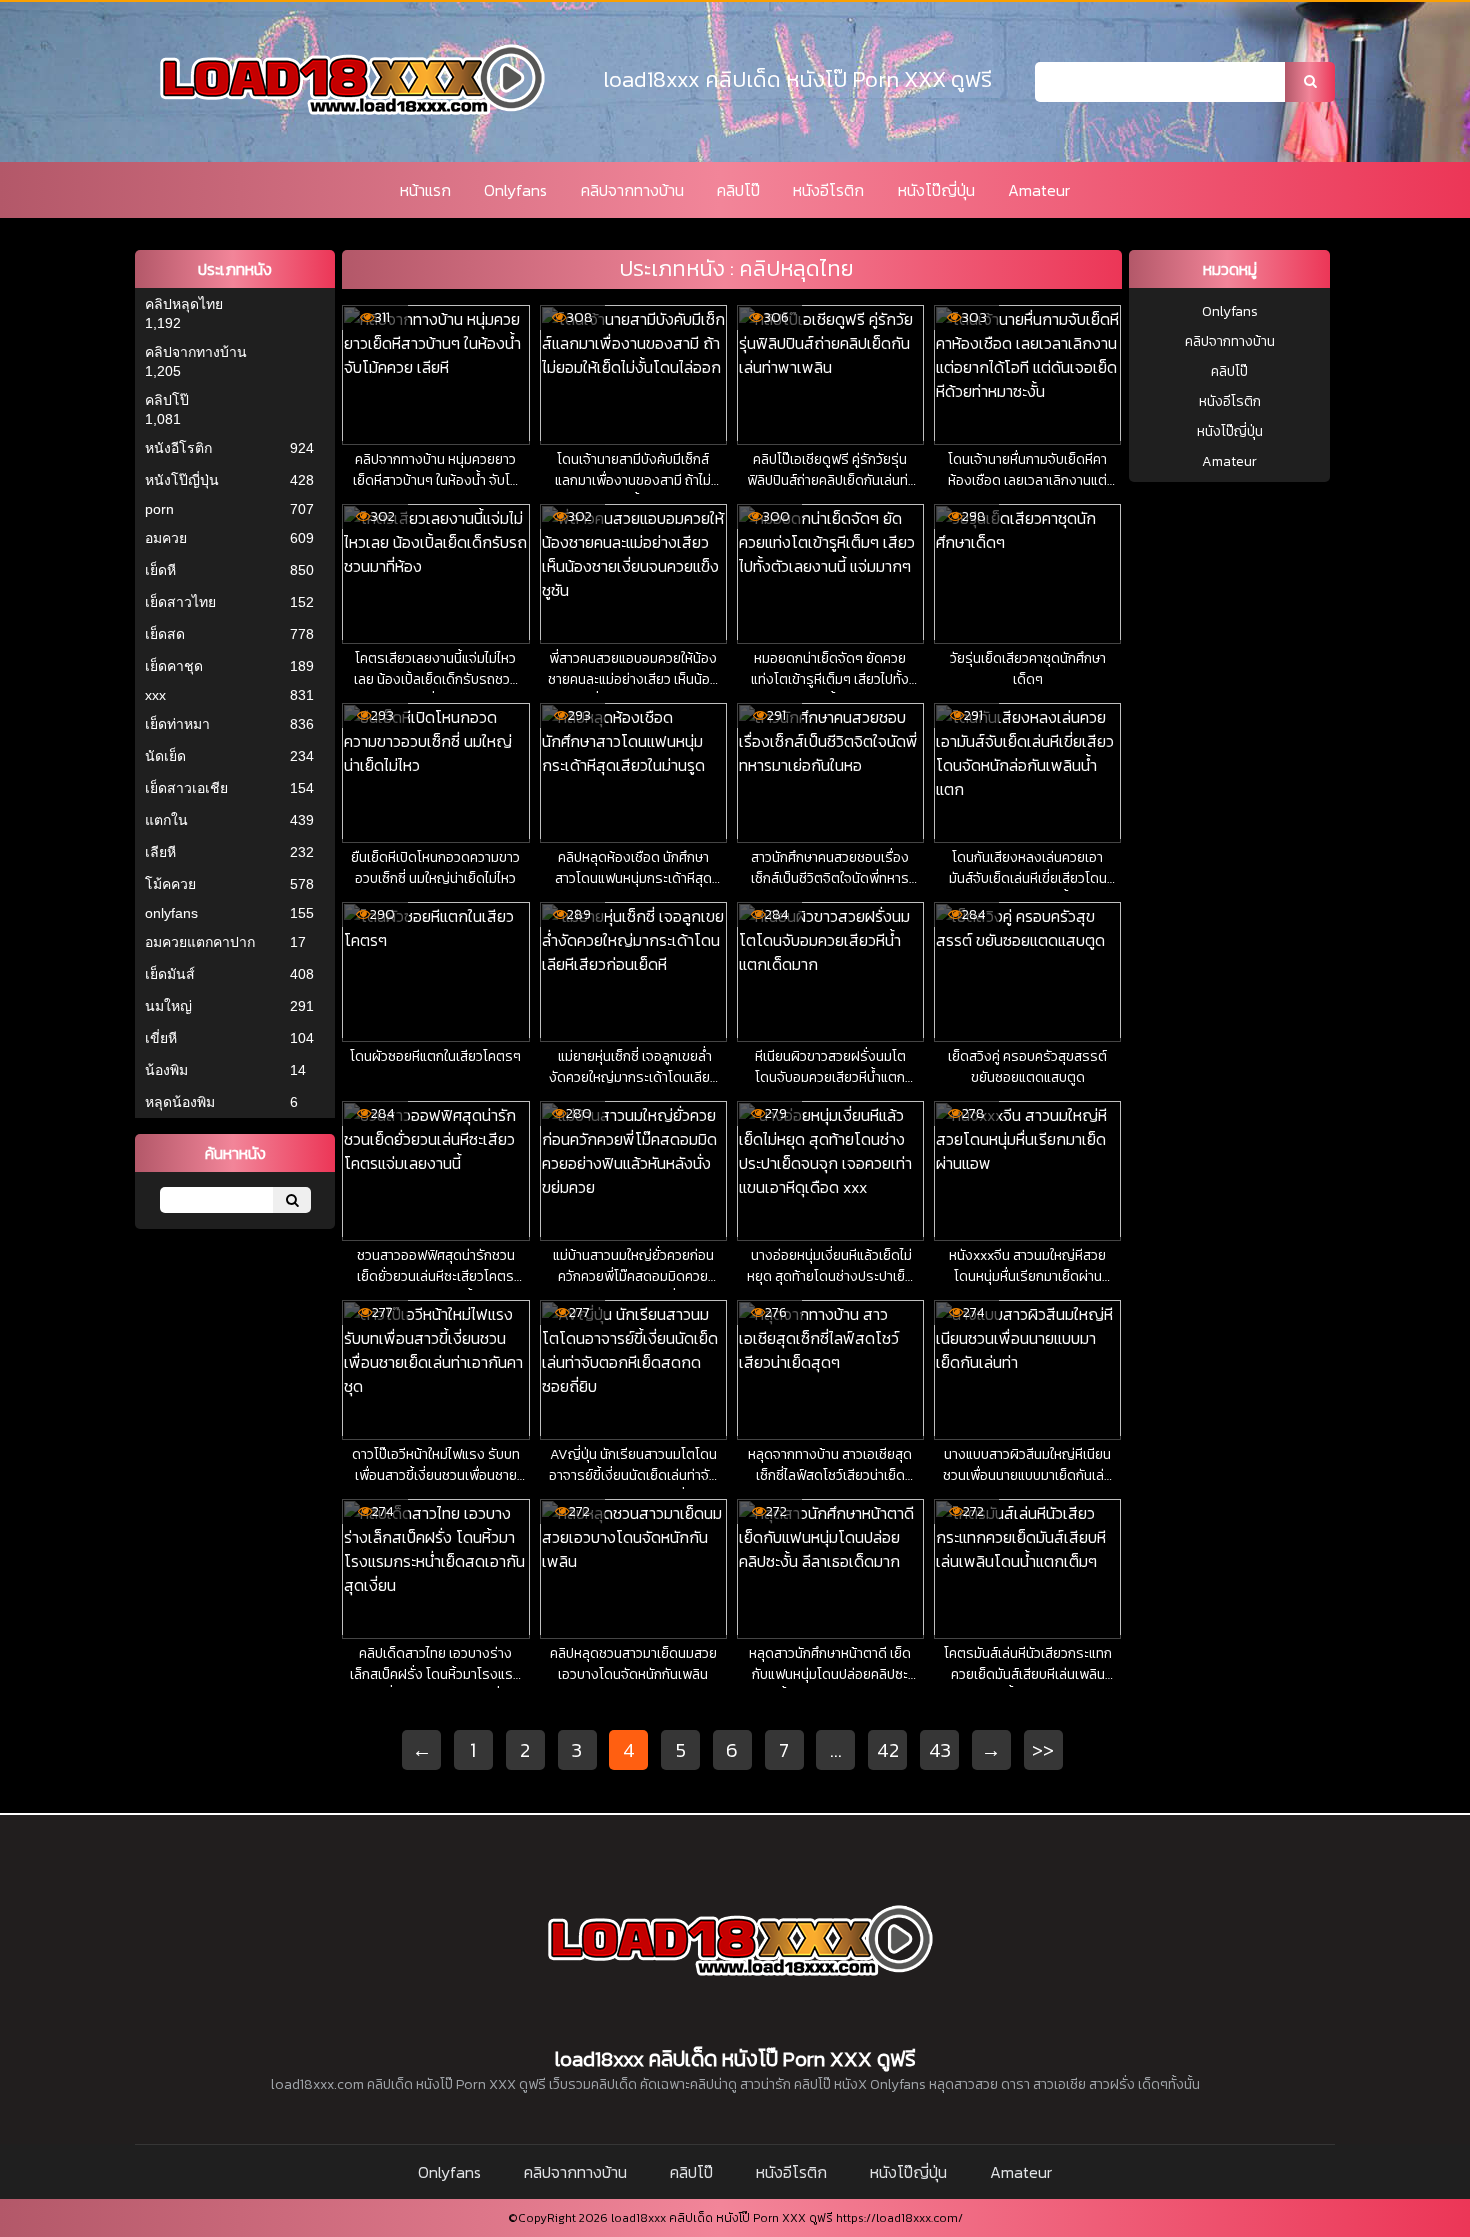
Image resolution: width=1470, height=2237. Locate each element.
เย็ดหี (160, 570)
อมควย (166, 538)
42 (888, 1750)
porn (159, 509)
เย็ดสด (165, 634)
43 (940, 1750)
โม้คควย (170, 884)
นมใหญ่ (168, 1006)
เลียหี (160, 852)
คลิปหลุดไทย (184, 304)
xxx (155, 695)
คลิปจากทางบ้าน (632, 190)
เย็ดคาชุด (174, 666)
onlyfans (171, 913)
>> (1043, 1750)
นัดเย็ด (165, 756)
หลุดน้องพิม (180, 1102)
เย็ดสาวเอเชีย (186, 788)
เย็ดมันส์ (170, 974)
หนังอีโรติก (828, 190)
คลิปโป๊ (738, 190)
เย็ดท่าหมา (177, 724)
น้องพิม (166, 1070)
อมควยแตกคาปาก (200, 942)
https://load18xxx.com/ (899, 2218)
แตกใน (166, 820)
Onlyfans (515, 190)
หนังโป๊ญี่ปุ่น (936, 190)
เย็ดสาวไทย (180, 602)
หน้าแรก (425, 190)
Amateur (1039, 190)
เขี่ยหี (161, 1038)
